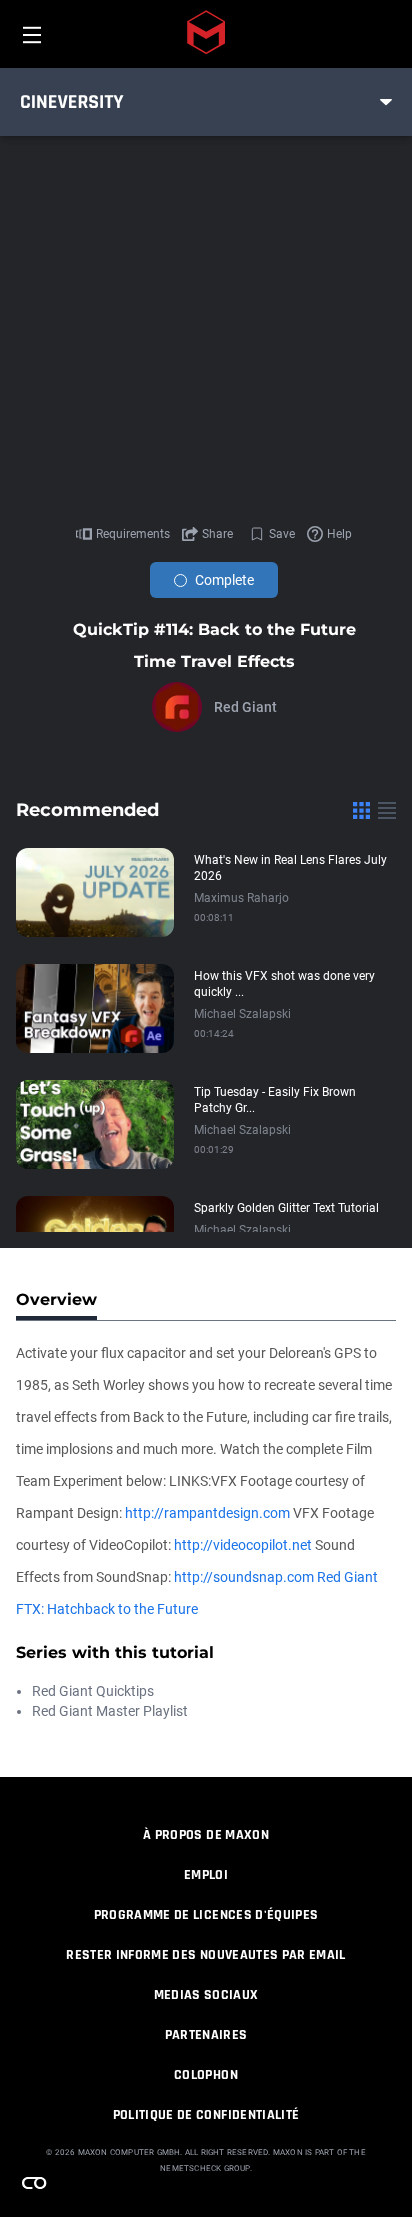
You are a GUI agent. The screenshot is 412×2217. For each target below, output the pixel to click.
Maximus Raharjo (241, 898)
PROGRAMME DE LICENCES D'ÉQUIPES (206, 1915)
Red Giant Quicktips (93, 1691)
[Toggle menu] (386, 102)
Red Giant (245, 707)
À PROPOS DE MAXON (206, 1835)
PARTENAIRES (206, 2035)
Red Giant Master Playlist (110, 1711)
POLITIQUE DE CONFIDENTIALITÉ (206, 2115)
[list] (387, 810)
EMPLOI (206, 1875)
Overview (56, 1299)
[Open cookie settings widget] (34, 2183)
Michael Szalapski (242, 1014)
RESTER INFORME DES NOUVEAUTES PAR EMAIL (206, 1955)
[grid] (361, 810)
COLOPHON (206, 2075)
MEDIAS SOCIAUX (206, 1995)
